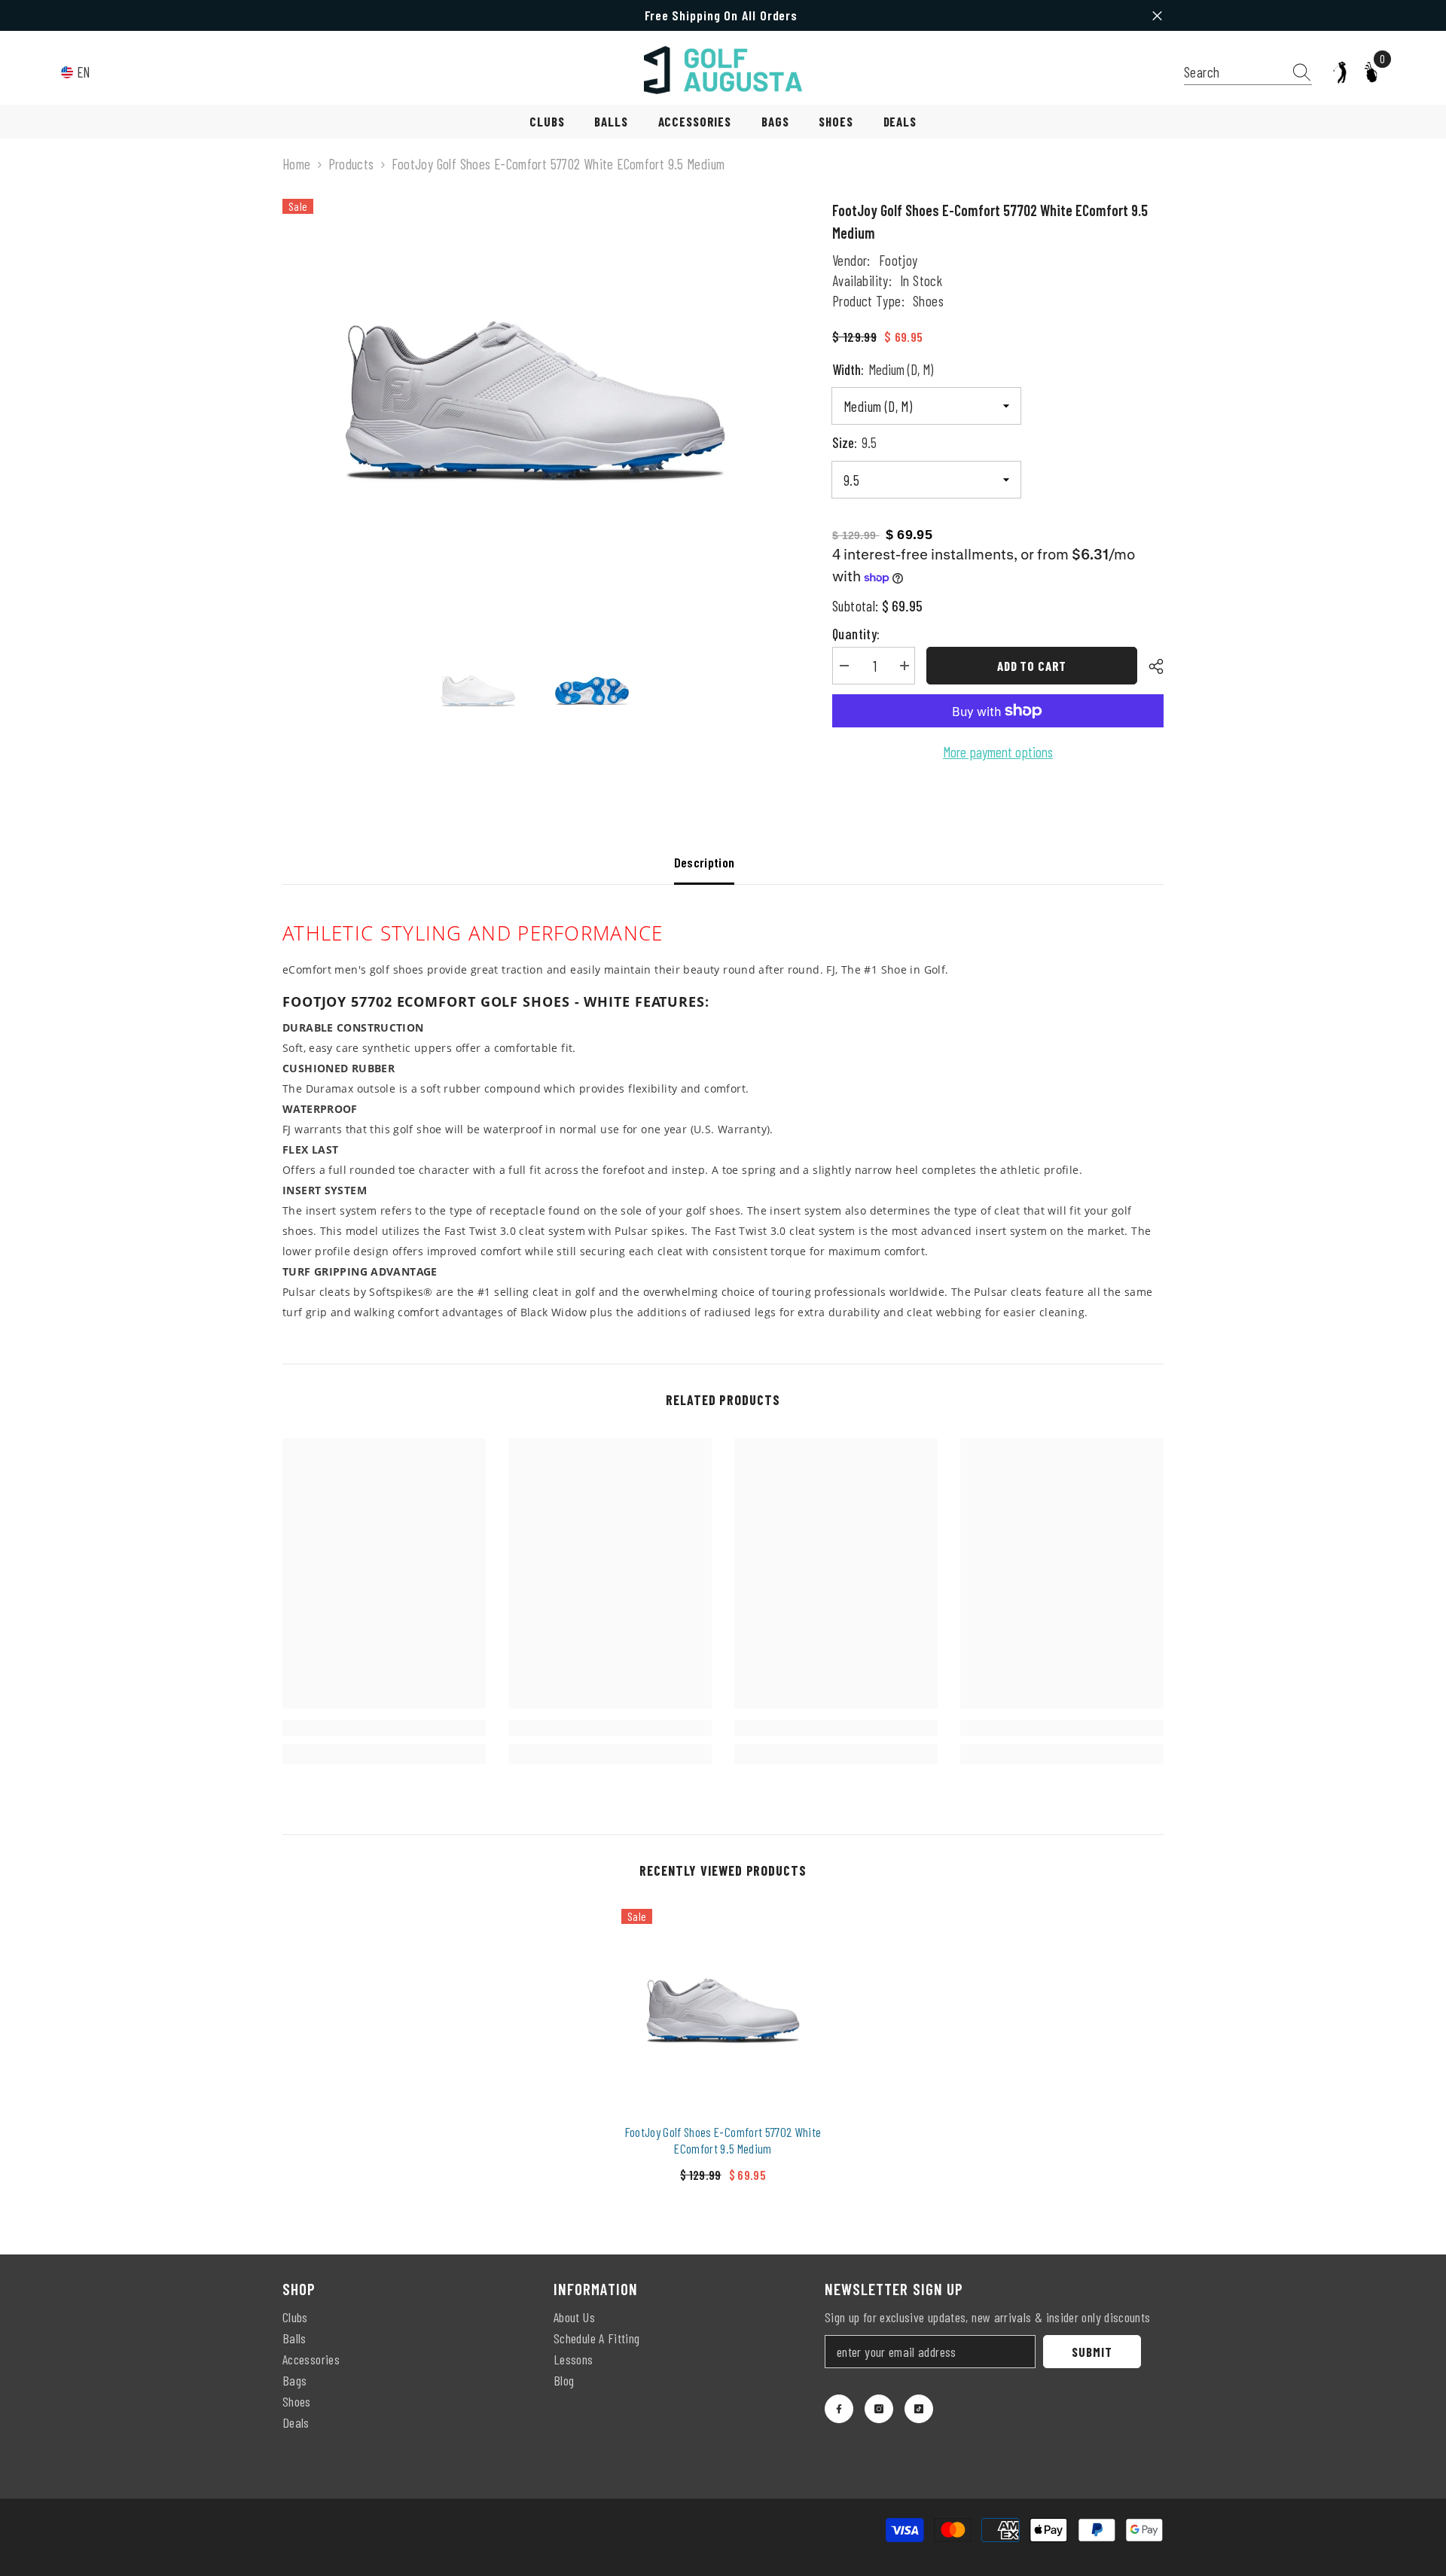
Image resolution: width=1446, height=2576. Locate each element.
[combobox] (1234, 72)
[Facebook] (839, 2409)
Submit (1092, 2352)
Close (1157, 15)
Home (297, 164)
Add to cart (1032, 666)
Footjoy (898, 260)
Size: (854, 442)
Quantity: (856, 634)
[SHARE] (1150, 666)
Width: (883, 369)
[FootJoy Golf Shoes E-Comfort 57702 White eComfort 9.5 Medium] (723, 2010)
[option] (535, 401)
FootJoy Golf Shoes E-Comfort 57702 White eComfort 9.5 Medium (723, 2140)
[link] (384, 1728)
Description (705, 862)
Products (351, 164)
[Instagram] (879, 2409)
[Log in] (1340, 72)
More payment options (998, 752)
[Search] (1248, 72)
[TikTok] (919, 2409)
